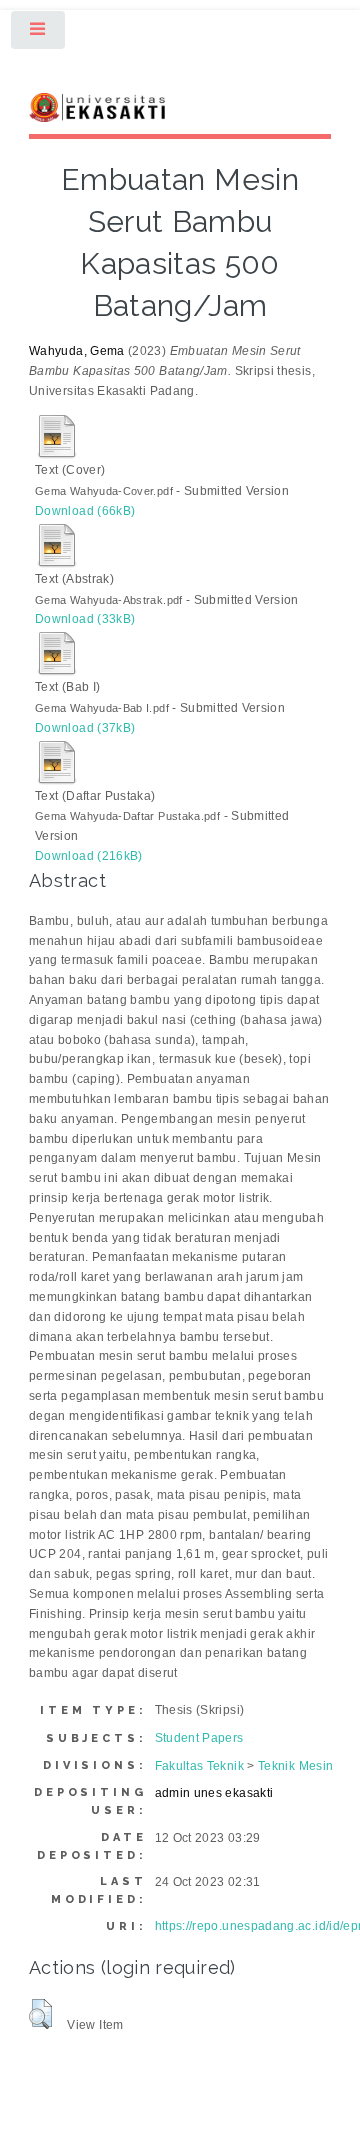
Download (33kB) (85, 619)
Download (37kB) (85, 728)
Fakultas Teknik (199, 1766)
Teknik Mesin (295, 1766)
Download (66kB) (85, 511)
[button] (40, 2014)
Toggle (39, 34)
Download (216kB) (89, 856)
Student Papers (199, 1738)
